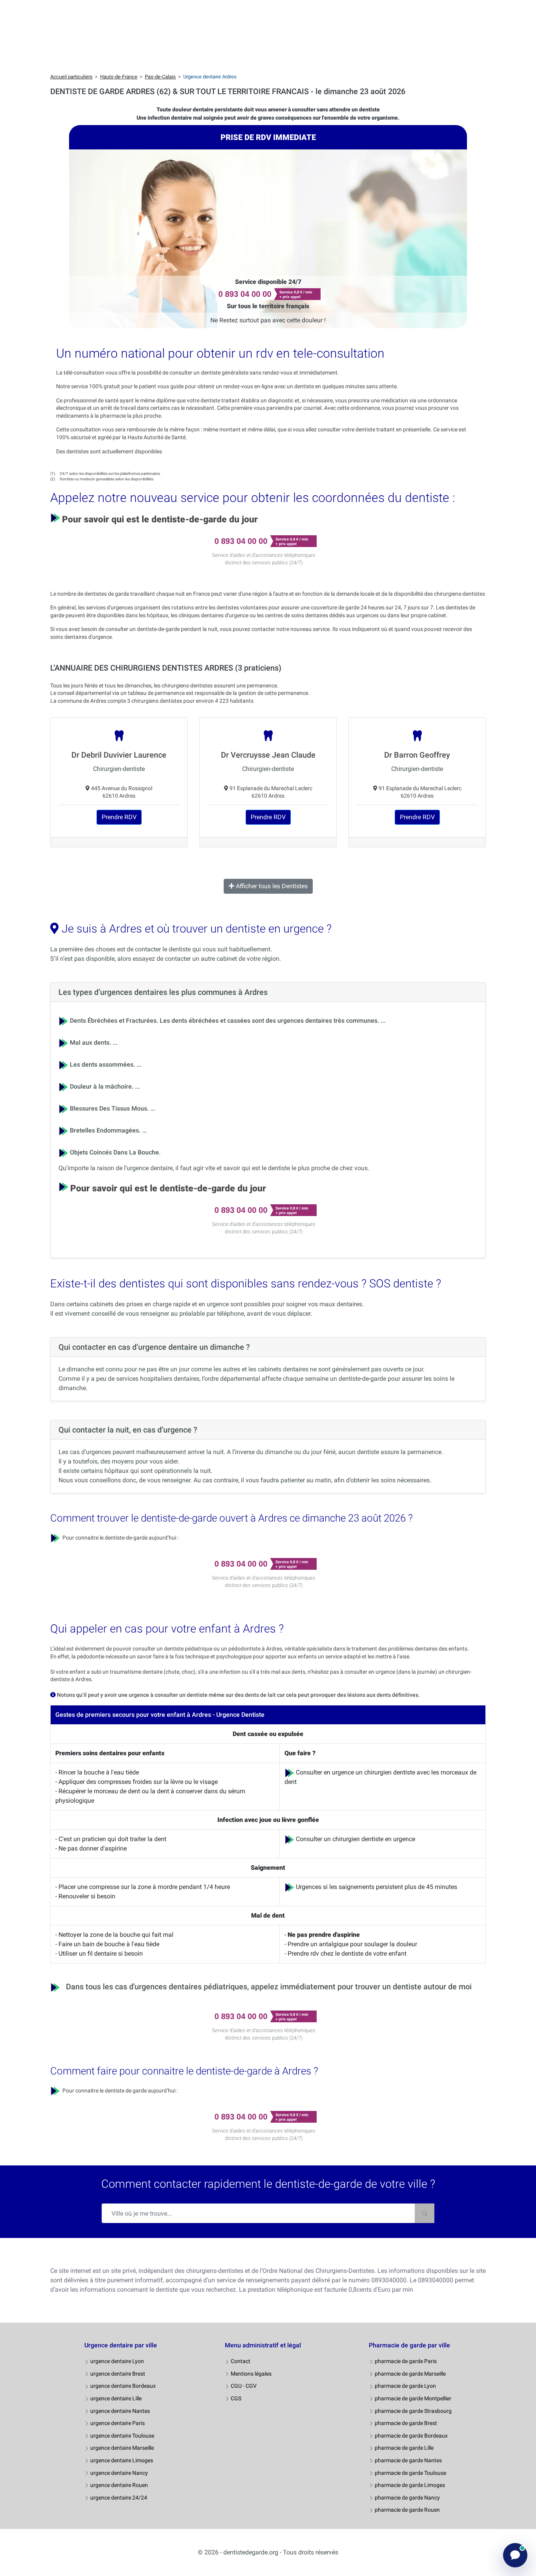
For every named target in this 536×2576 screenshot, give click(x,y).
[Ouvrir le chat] (515, 2555)
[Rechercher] (425, 2213)
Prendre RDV (119, 817)
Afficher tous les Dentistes (271, 886)
